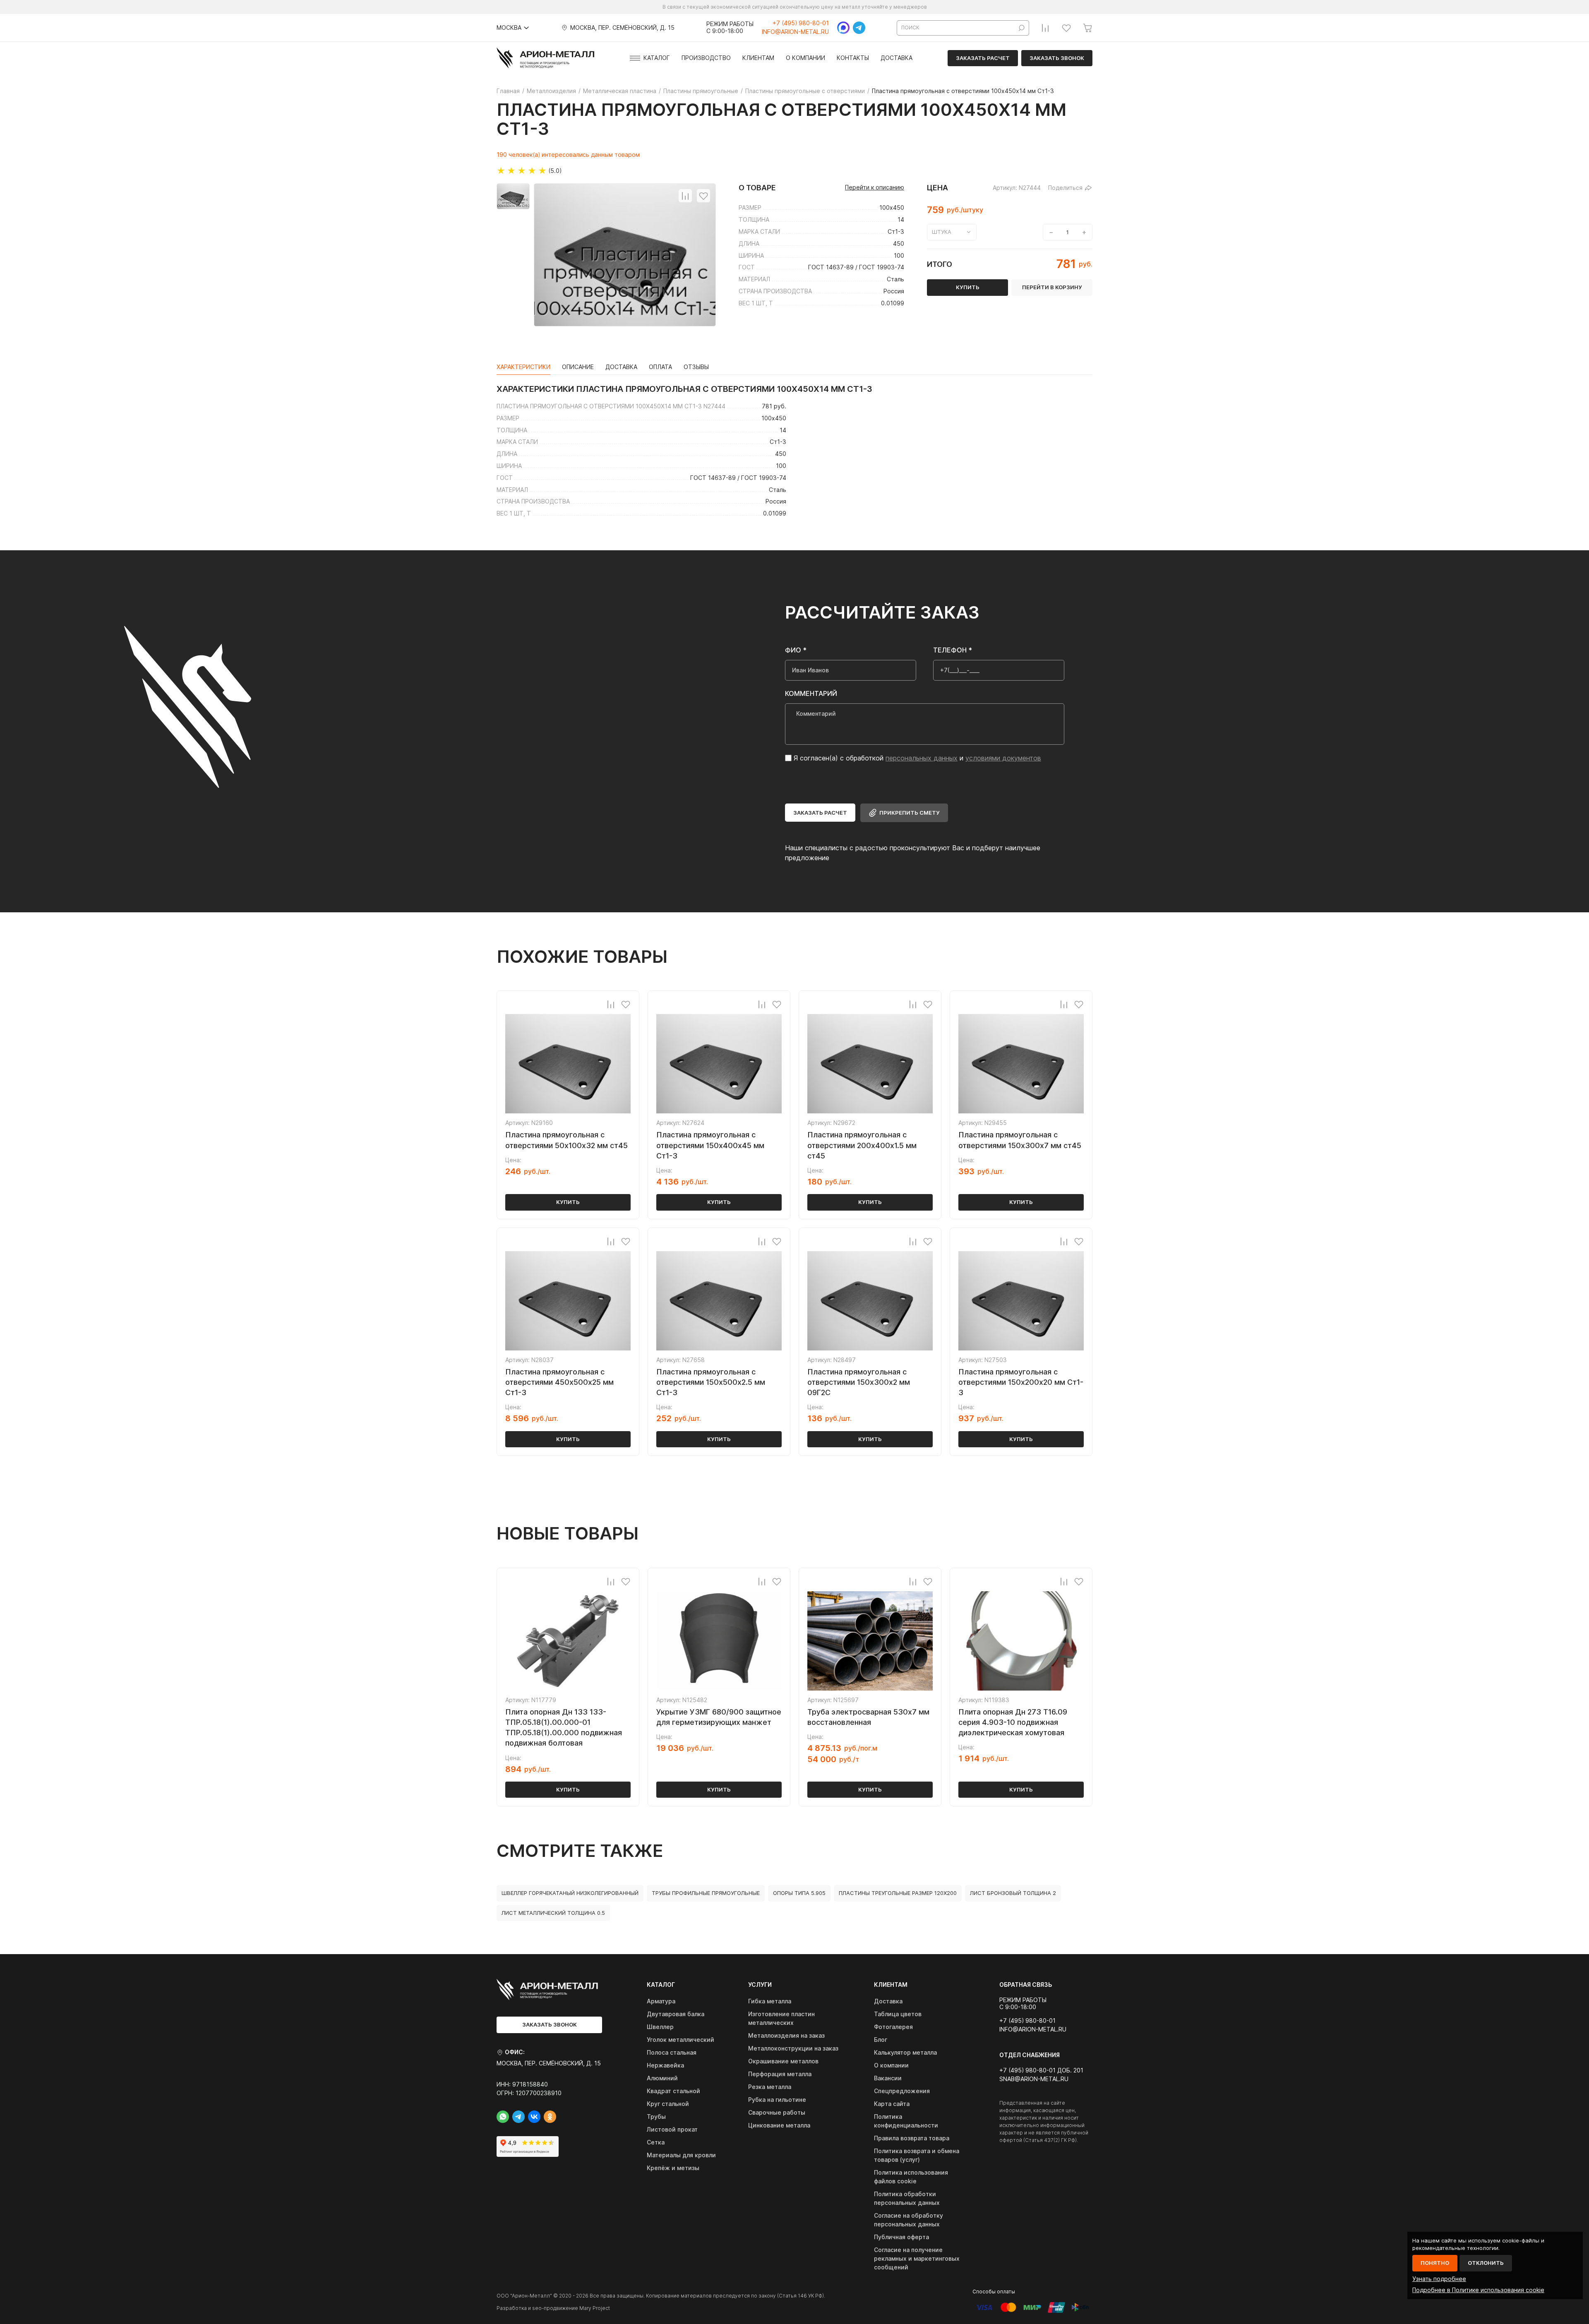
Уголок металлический (680, 2040)
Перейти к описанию (875, 187)
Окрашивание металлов (783, 2061)
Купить (568, 1202)
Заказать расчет (983, 58)
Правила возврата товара (912, 2138)
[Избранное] (1066, 28)
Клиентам (758, 58)
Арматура (661, 2001)
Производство (706, 58)
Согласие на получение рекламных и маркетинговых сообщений (917, 2258)
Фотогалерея (893, 2027)
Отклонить (1486, 2263)
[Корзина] (1087, 28)
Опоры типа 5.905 (799, 1893)
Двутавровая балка (676, 2014)
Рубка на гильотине (777, 2100)
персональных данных (922, 758)
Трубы (656, 2117)
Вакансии (888, 2078)
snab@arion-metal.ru (1034, 2079)
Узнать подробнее (1439, 2279)
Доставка (897, 58)
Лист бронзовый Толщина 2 (1013, 1893)
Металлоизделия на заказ (786, 2035)
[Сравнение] (1045, 28)
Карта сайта (892, 2104)
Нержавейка (665, 2065)
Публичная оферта (901, 2237)
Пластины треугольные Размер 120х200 (898, 1893)
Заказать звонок (1057, 58)
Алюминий (662, 2078)
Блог (881, 2040)
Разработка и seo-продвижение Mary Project (553, 2308)
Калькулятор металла (905, 2052)
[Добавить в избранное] (703, 196)
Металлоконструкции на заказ (793, 2048)
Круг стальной (668, 2104)
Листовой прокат (672, 2129)
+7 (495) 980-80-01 (801, 23)
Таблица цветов (898, 2014)
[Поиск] (1022, 28)
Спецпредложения (902, 2091)
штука (942, 232)
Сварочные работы (777, 2112)
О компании (805, 58)
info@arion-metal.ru (795, 32)
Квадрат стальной (673, 2091)
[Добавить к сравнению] (685, 196)
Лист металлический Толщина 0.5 (553, 1913)
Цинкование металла (779, 2125)
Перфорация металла (780, 2074)
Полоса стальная (672, 2052)
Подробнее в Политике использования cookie (1478, 2290)
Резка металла (770, 2087)
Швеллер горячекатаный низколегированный (570, 1893)
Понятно (1435, 2263)
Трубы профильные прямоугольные (706, 1893)
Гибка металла (770, 2001)
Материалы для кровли (681, 2155)
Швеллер (660, 2027)
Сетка (656, 2142)
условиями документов (1003, 758)
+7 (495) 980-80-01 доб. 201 (1041, 2070)
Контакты (853, 58)
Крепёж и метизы (673, 2168)
